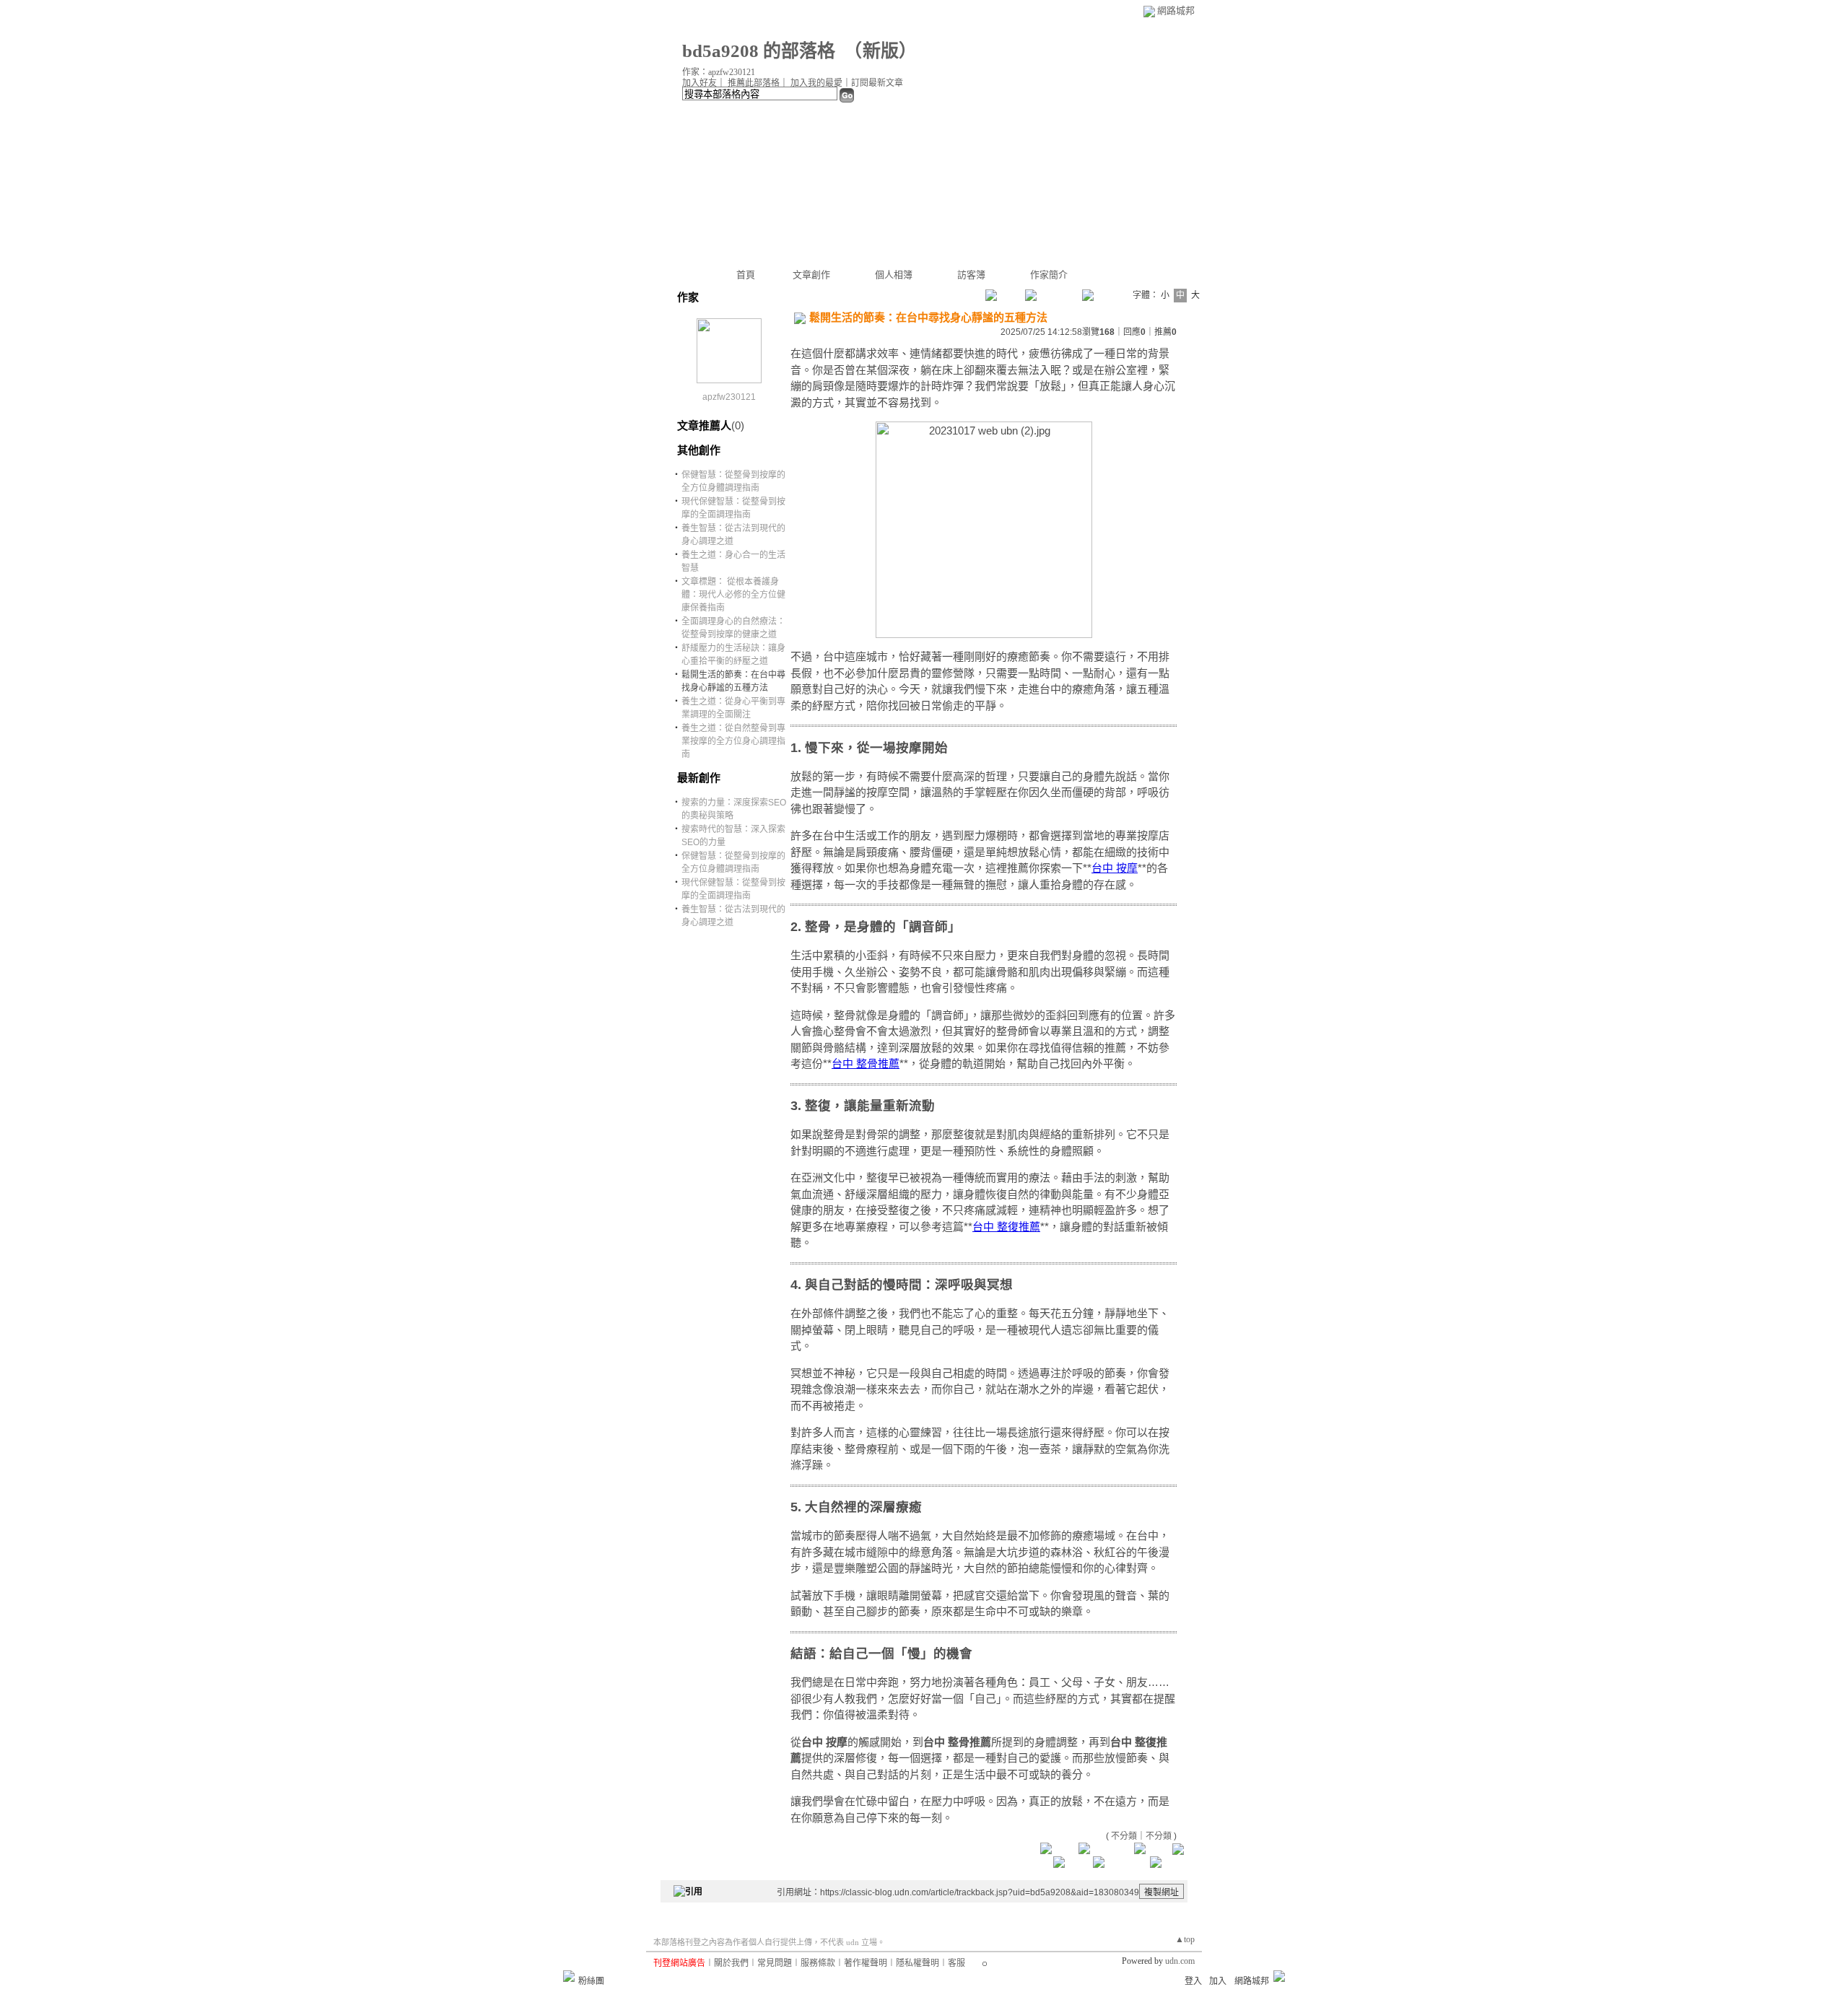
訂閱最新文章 (877, 83)
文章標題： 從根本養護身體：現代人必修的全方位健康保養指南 (733, 595)
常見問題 (775, 1963)
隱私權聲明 (918, 1963)
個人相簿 (894, 275)
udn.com (1180, 1961)
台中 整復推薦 (1006, 1227)
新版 (881, 51)
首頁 (746, 275)
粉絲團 (591, 1981)
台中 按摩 (1115, 868)
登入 (1193, 1981)
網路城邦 (1176, 10)
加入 (1218, 1981)
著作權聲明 (866, 1963)
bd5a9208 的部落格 (759, 51)
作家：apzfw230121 (719, 72)
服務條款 (818, 1963)
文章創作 (811, 275)
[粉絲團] (569, 1976)
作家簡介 (1049, 275)
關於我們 (731, 1963)
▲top (1185, 1939)
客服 (956, 1963)
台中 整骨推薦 (866, 1063)
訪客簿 (971, 275)
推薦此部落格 (754, 83)
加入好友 (699, 83)
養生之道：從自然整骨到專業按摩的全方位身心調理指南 (733, 741)
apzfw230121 (729, 397)
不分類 (1124, 1836)
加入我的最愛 (816, 83)
